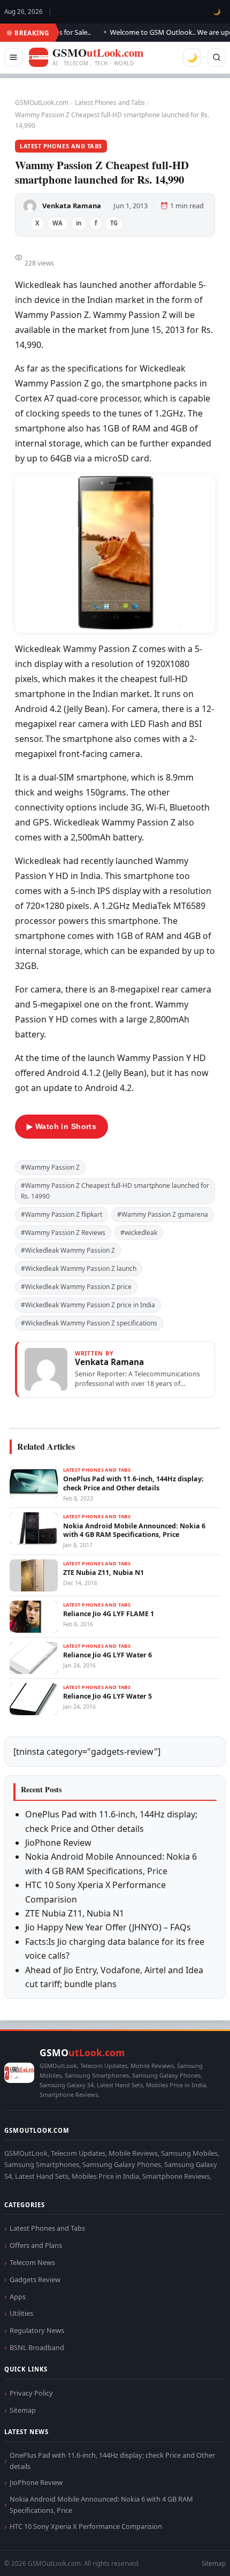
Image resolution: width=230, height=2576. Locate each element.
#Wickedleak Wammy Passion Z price (76, 1287)
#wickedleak (139, 1233)
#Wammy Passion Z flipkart (62, 1214)
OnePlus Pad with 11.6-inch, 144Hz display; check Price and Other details (112, 2461)
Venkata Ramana (72, 206)
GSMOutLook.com (42, 103)
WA (57, 223)
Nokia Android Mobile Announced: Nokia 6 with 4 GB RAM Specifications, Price (101, 2505)
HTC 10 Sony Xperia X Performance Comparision (86, 2526)
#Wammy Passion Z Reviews (63, 1233)
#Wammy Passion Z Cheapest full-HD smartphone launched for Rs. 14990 (115, 1191)
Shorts (194, 2555)
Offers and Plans (36, 2245)
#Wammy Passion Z (50, 1167)
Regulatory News (37, 2330)
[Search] (217, 57)
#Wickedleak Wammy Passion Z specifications (89, 1323)
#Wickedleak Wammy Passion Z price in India (88, 1305)
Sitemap (23, 2410)
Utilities (21, 2313)
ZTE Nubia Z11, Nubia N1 (75, 1913)
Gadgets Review (35, 2279)
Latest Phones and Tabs (110, 103)
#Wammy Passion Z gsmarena (163, 1214)
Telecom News (32, 2262)
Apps (18, 2297)
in (79, 223)
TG (114, 223)
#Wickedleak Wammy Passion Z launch (79, 1268)
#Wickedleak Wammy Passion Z (68, 1250)
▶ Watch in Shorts (62, 1126)
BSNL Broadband (37, 2347)
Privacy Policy (31, 2393)
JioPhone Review (58, 1843)
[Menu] (13, 57)
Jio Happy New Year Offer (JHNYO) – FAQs (108, 1927)
